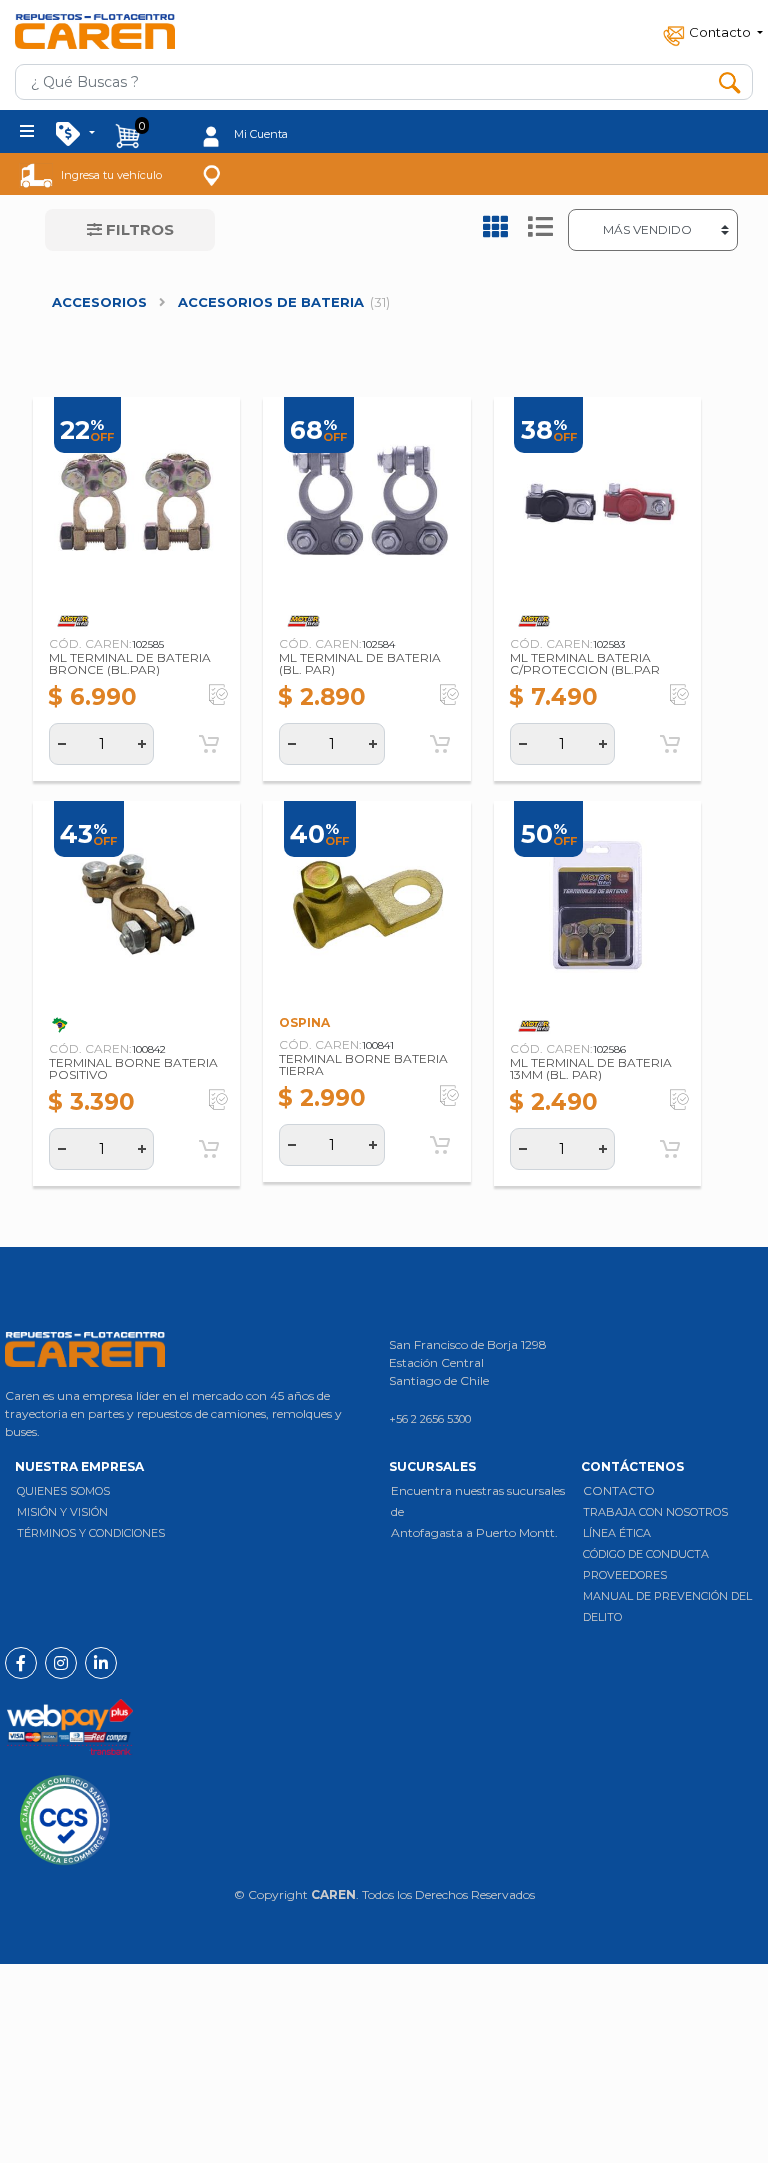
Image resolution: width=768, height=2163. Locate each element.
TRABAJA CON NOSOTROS (655, 1512)
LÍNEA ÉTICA (617, 1533)
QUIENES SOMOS (63, 1491)
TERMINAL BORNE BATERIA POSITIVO (133, 1068)
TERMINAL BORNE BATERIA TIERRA (363, 1064)
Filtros (138, 229)
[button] (711, 31)
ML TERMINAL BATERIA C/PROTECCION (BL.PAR (585, 663)
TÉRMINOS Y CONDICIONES (91, 1533)
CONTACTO (619, 1490)
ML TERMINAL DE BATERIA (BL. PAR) (360, 663)
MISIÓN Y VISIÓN (62, 1512)
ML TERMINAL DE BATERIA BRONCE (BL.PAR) (130, 663)
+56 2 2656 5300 (430, 1419)
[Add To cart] (209, 744)
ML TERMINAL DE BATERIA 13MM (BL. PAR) (591, 1068)
